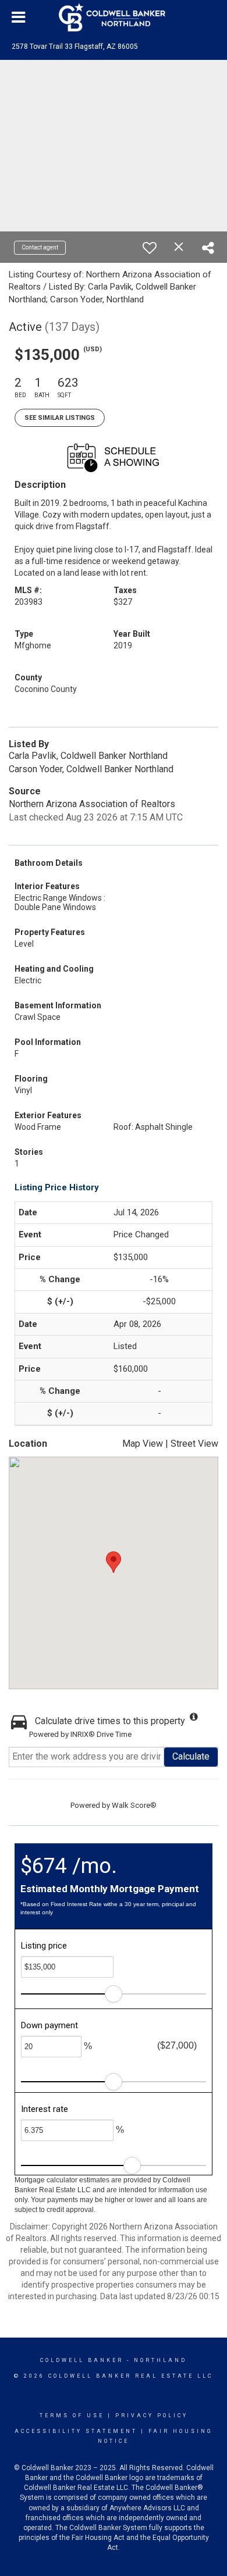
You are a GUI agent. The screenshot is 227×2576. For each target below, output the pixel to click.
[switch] (150, 248)
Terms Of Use (72, 2416)
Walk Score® (134, 1805)
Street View (194, 1444)
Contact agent (40, 247)
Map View (143, 1444)
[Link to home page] (114, 17)
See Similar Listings (60, 418)
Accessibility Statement (76, 2431)
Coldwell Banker (82, 2360)
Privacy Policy (152, 2416)
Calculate (191, 1756)
